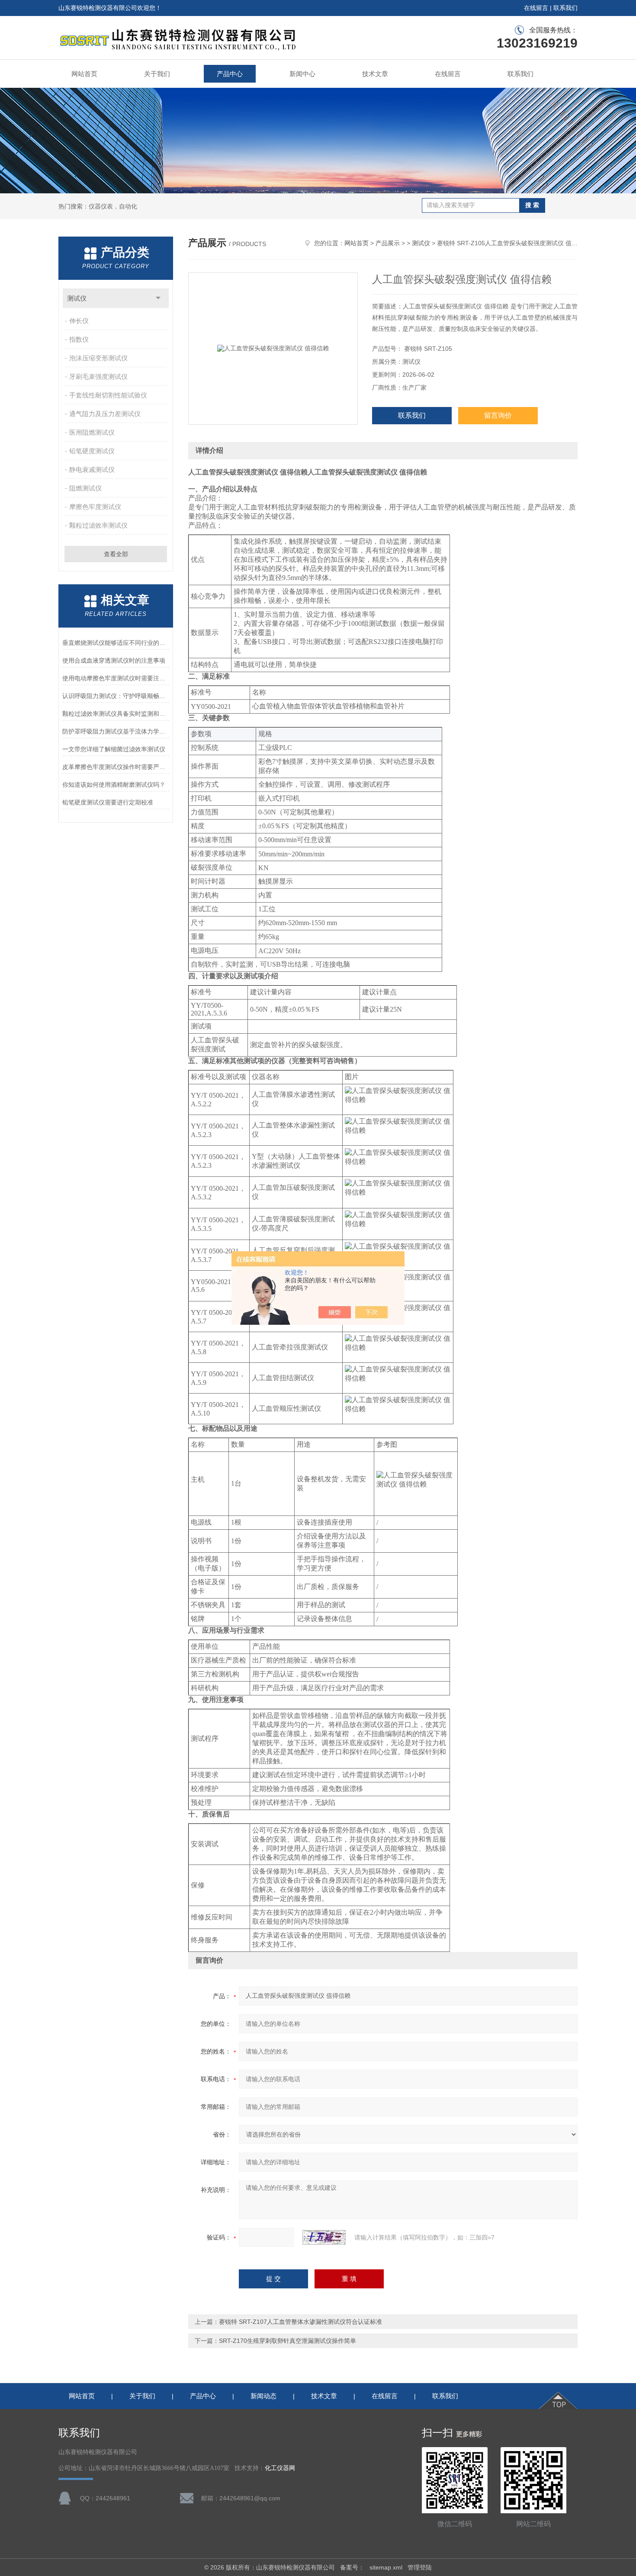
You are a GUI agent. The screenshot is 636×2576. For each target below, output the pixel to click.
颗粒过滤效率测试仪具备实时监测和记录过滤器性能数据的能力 (116, 714)
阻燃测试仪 (85, 488)
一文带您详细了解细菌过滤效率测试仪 (114, 749)
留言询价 (498, 415)
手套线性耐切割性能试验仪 (108, 395)
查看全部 (116, 554)
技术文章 (375, 74)
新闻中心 (302, 74)
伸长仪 (79, 321)
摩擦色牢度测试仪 (95, 507)
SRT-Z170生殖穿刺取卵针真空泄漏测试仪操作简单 (287, 2341)
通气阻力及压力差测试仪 (105, 414)
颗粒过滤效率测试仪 (98, 525)
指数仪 (79, 339)
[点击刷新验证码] (324, 2237)
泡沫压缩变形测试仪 (98, 358)
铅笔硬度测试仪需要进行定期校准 (108, 802)
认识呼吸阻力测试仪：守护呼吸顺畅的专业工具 (116, 696)
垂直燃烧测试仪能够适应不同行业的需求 (116, 643)
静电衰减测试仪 (92, 469)
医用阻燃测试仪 (92, 432)
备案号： (352, 2567)
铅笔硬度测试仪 (92, 451)
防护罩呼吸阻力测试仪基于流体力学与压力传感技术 (116, 731)
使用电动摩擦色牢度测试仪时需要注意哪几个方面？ (116, 678)
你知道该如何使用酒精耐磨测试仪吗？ (114, 785)
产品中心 (230, 74)
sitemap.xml (386, 2567)
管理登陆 (420, 2567)
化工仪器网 (280, 2468)
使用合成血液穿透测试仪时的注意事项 (114, 660)
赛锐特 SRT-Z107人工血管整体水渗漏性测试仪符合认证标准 (300, 2322)
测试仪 (77, 298)
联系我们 (565, 8)
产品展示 (388, 243)
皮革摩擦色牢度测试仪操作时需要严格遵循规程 (116, 767)
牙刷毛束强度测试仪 (98, 376)
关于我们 (157, 74)
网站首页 (84, 74)
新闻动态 (263, 2396)
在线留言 (536, 8)
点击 (158, 298)
